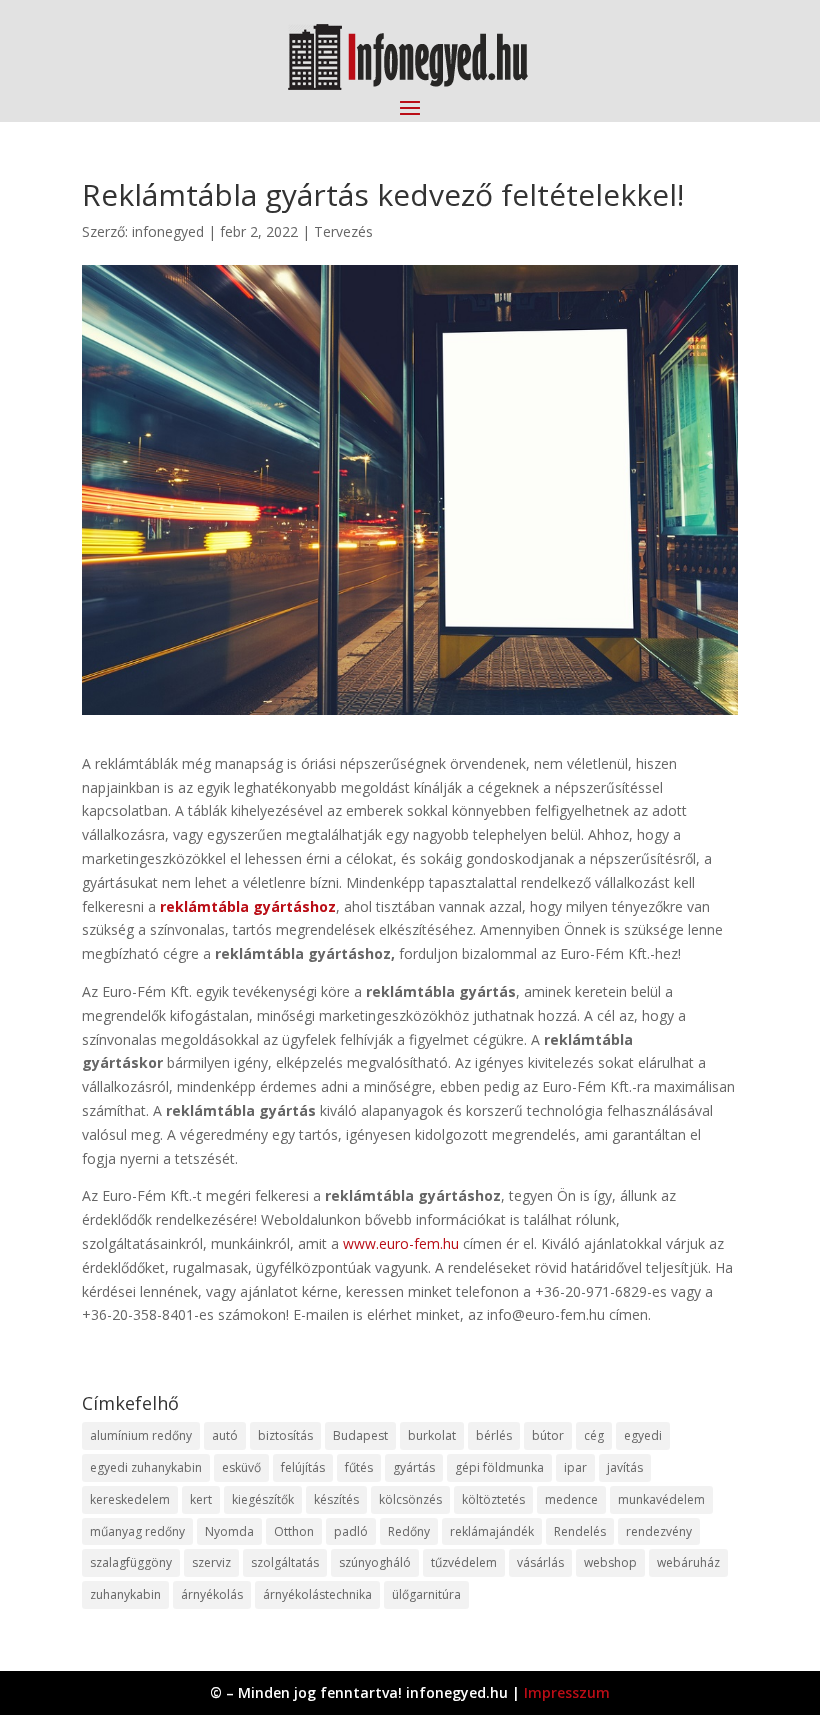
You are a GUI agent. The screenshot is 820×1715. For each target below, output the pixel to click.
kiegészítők (263, 1499)
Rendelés (580, 1531)
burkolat (432, 1435)
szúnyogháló (375, 1562)
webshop (610, 1562)
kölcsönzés (410, 1499)
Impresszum (567, 1692)
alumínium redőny (141, 1435)
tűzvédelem (464, 1562)
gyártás (414, 1467)
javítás (625, 1467)
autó (225, 1435)
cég (594, 1435)
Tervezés (343, 231)
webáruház (688, 1562)
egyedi (643, 1435)
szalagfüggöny (131, 1562)
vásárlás (540, 1562)
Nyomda (229, 1531)
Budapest (360, 1435)
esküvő (241, 1467)
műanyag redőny (137, 1531)
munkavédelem (661, 1499)
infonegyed (168, 231)
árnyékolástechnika (317, 1594)
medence (571, 1499)
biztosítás (285, 1435)
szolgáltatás (285, 1562)
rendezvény (659, 1531)
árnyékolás (212, 1594)
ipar (575, 1467)
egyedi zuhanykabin (146, 1467)
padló (351, 1531)
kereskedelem (130, 1499)
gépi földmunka (499, 1467)
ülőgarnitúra (426, 1594)
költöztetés (493, 1499)
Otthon (294, 1531)
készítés (336, 1499)
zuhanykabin (125, 1594)
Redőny (409, 1531)
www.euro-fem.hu (401, 1243)
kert (201, 1499)
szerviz (211, 1562)
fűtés (359, 1467)
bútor (548, 1435)
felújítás (303, 1467)
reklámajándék (492, 1531)
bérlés (494, 1435)
